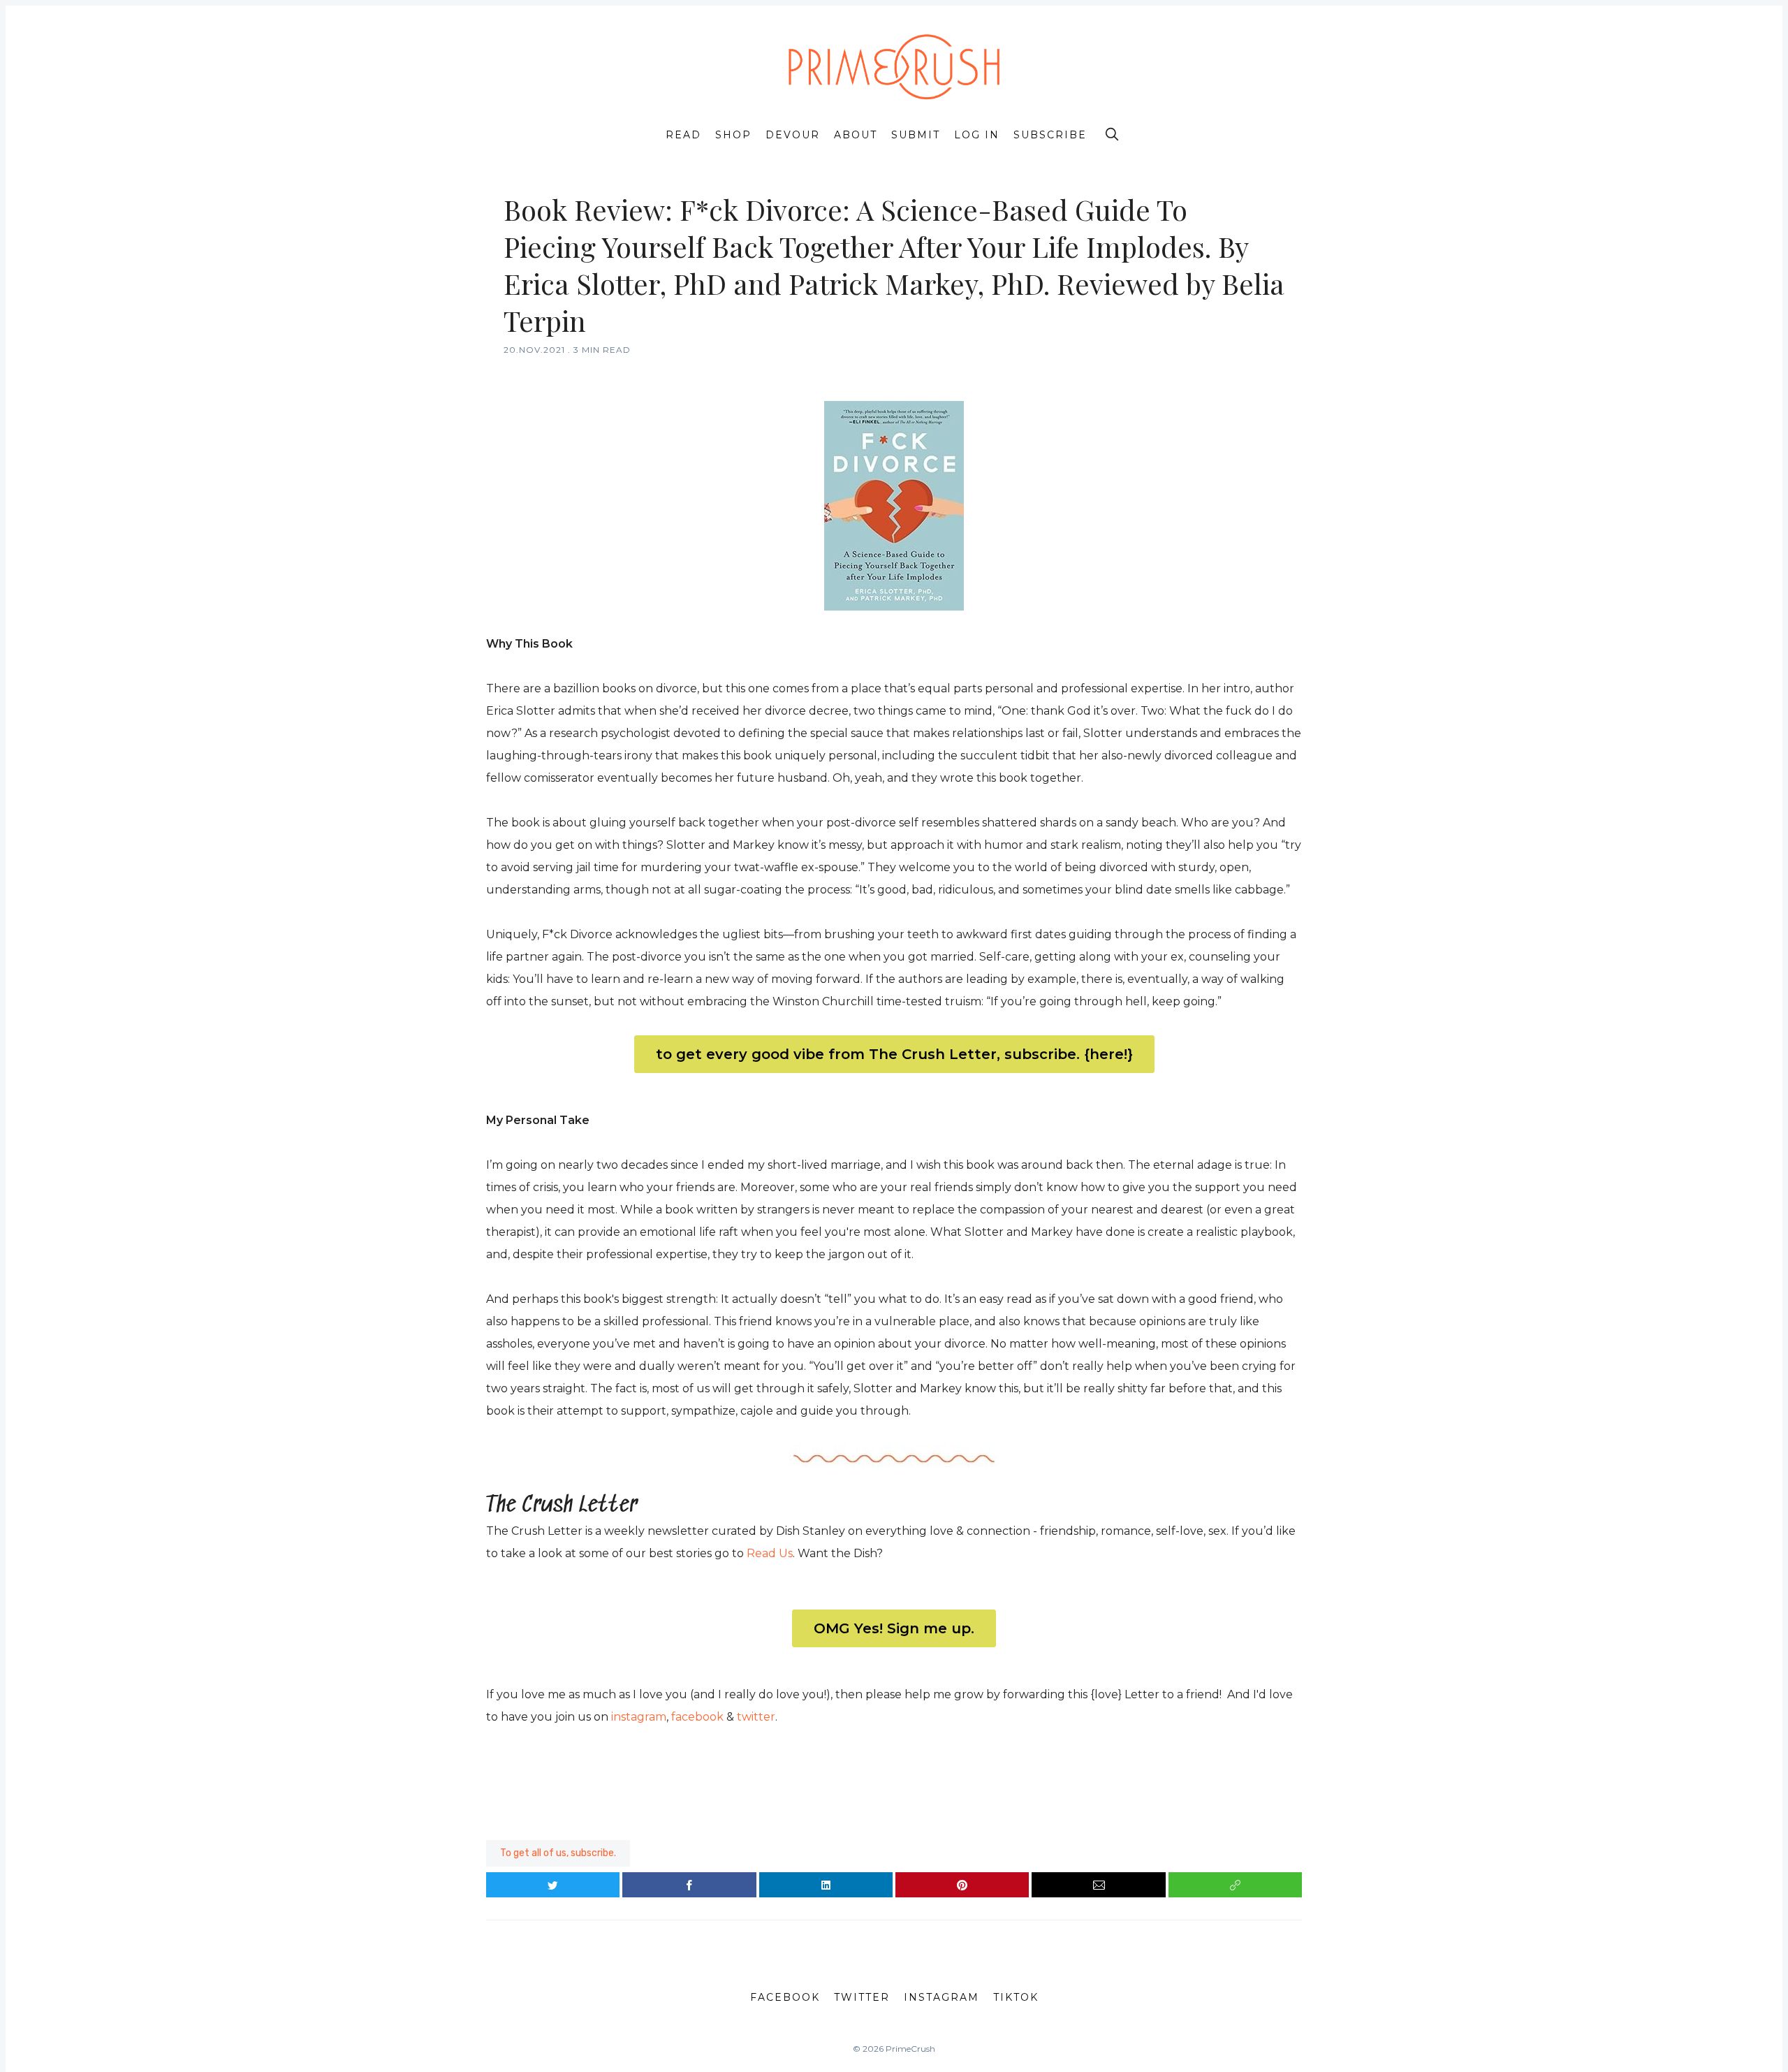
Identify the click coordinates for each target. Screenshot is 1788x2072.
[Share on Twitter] (553, 1885)
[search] (1112, 134)
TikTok (1016, 1997)
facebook (697, 1717)
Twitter (862, 1997)
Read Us (770, 1553)
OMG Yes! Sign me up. (894, 1628)
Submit (916, 135)
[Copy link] (1235, 1885)
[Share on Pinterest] (962, 1885)
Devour (793, 135)
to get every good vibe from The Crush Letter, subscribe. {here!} (894, 1054)
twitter (756, 1717)
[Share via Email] (1098, 1885)
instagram (639, 1717)
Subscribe (1050, 135)
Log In (977, 135)
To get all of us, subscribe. (558, 1853)
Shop (733, 135)
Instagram (941, 1997)
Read (683, 135)
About (856, 135)
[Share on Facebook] (689, 1885)
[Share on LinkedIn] (826, 1885)
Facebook (785, 1997)
